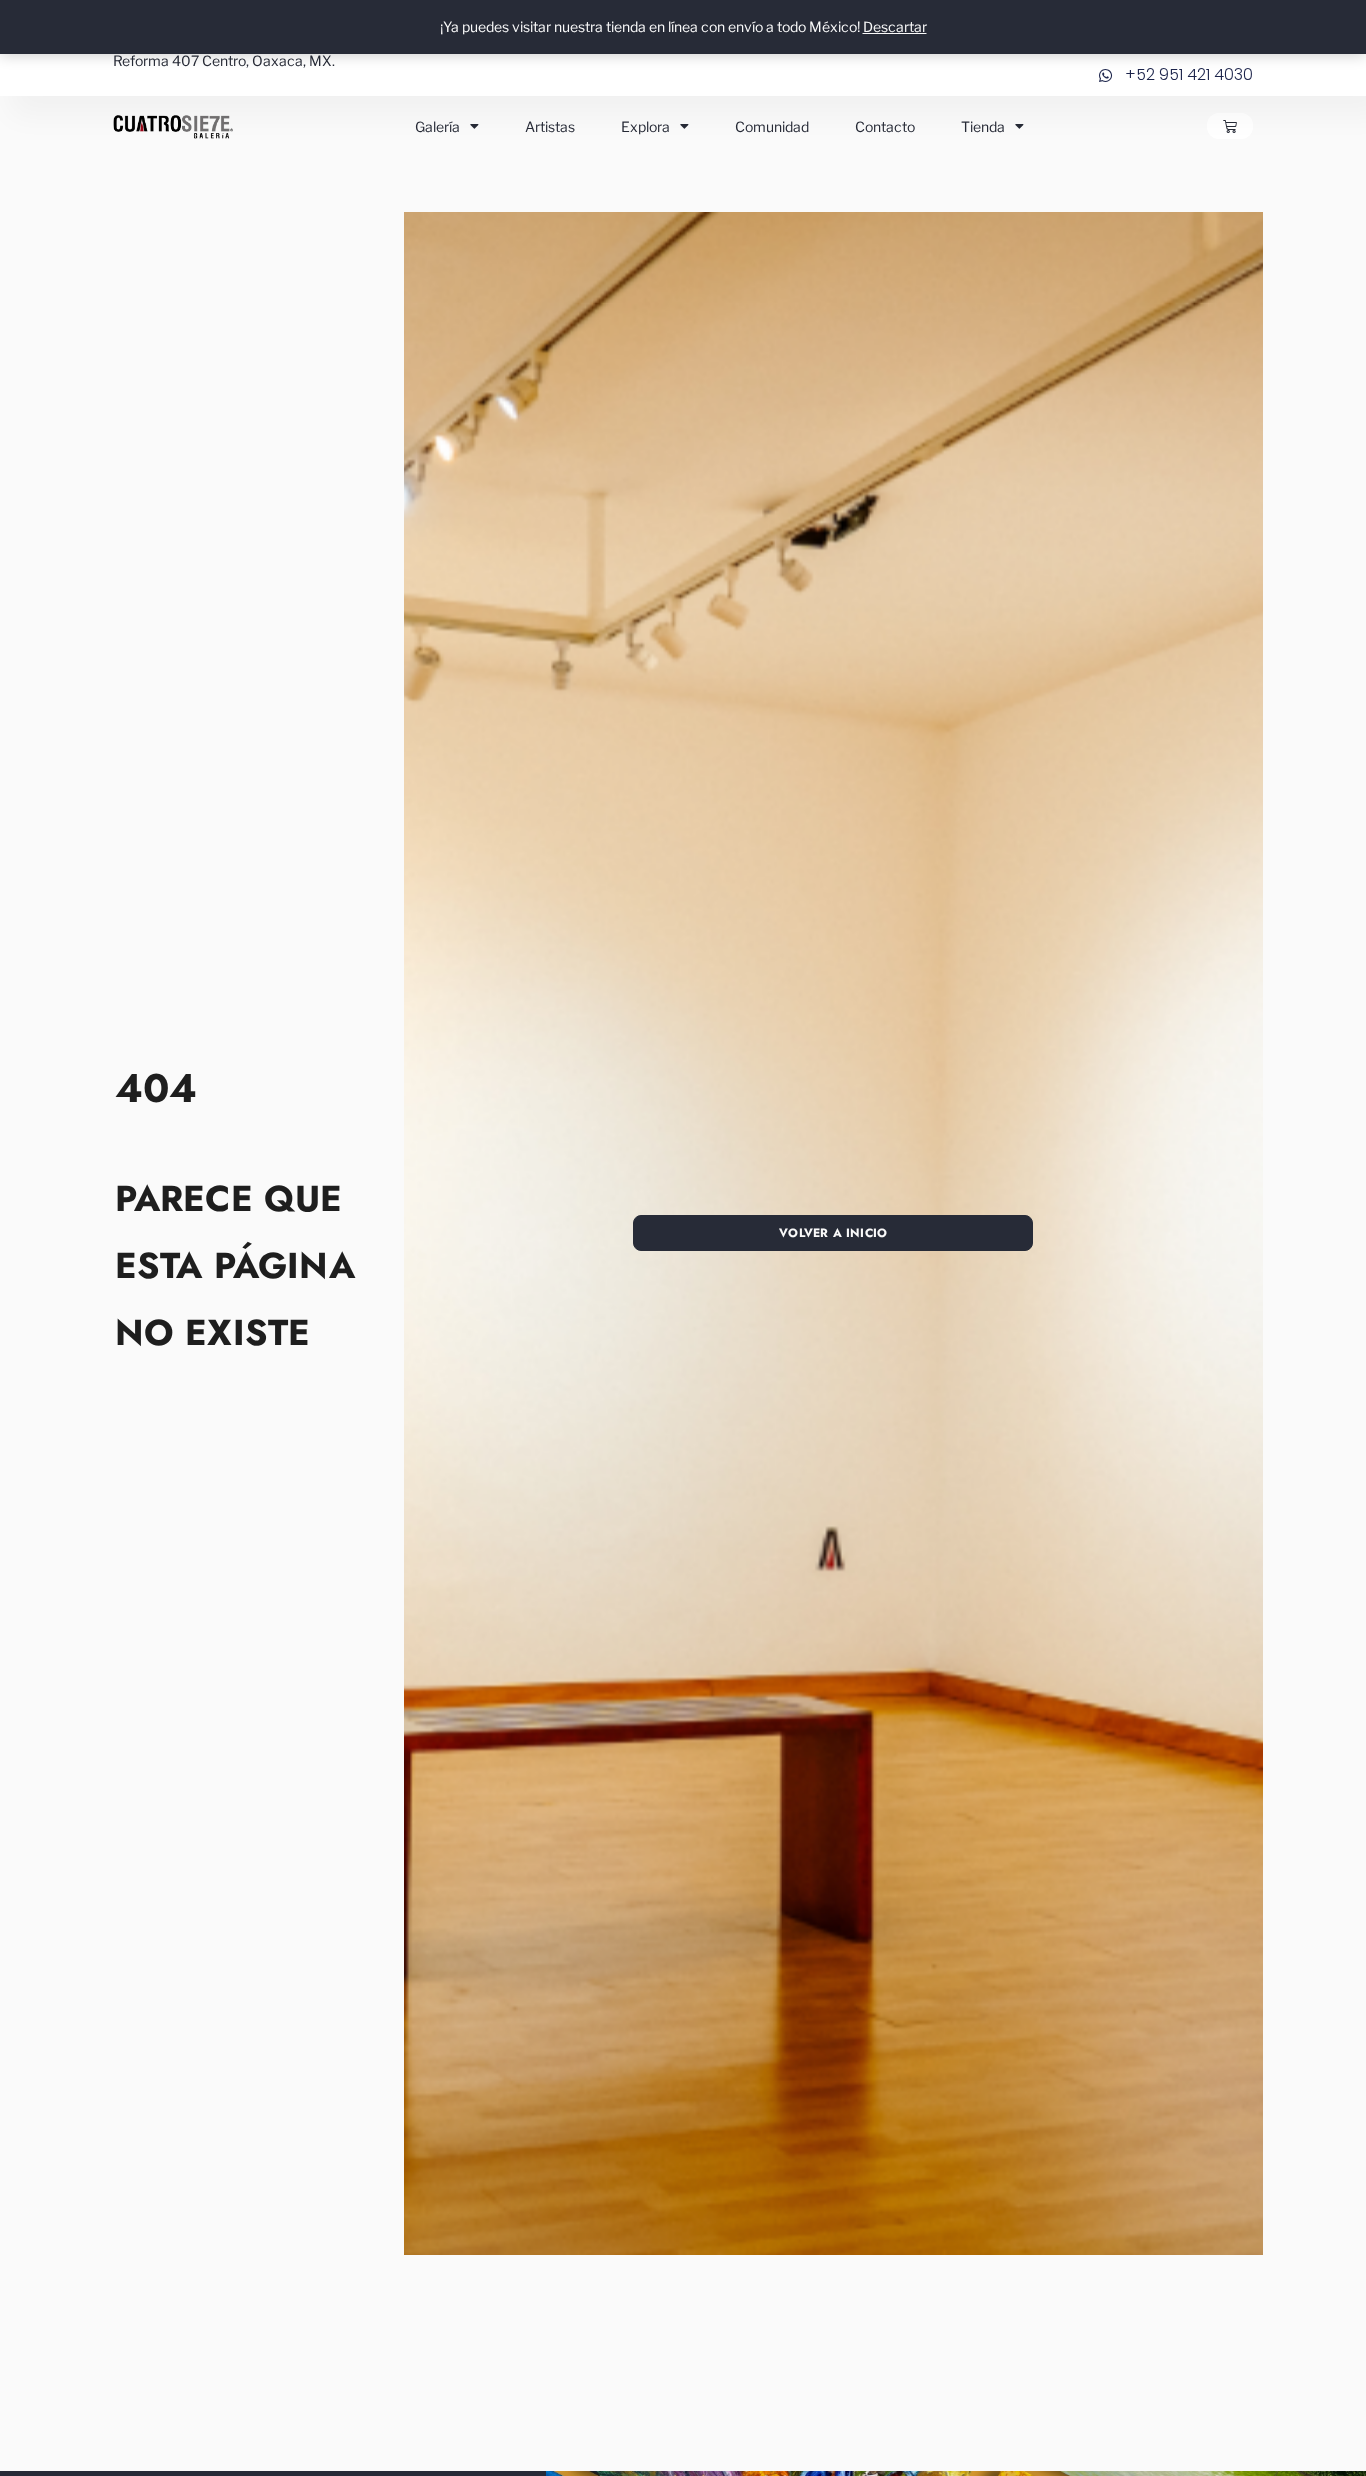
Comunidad (772, 126)
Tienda (983, 126)
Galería (437, 126)
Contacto (885, 126)
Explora (645, 126)
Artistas (550, 126)
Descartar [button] (895, 26)
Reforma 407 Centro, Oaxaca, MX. (224, 60)
